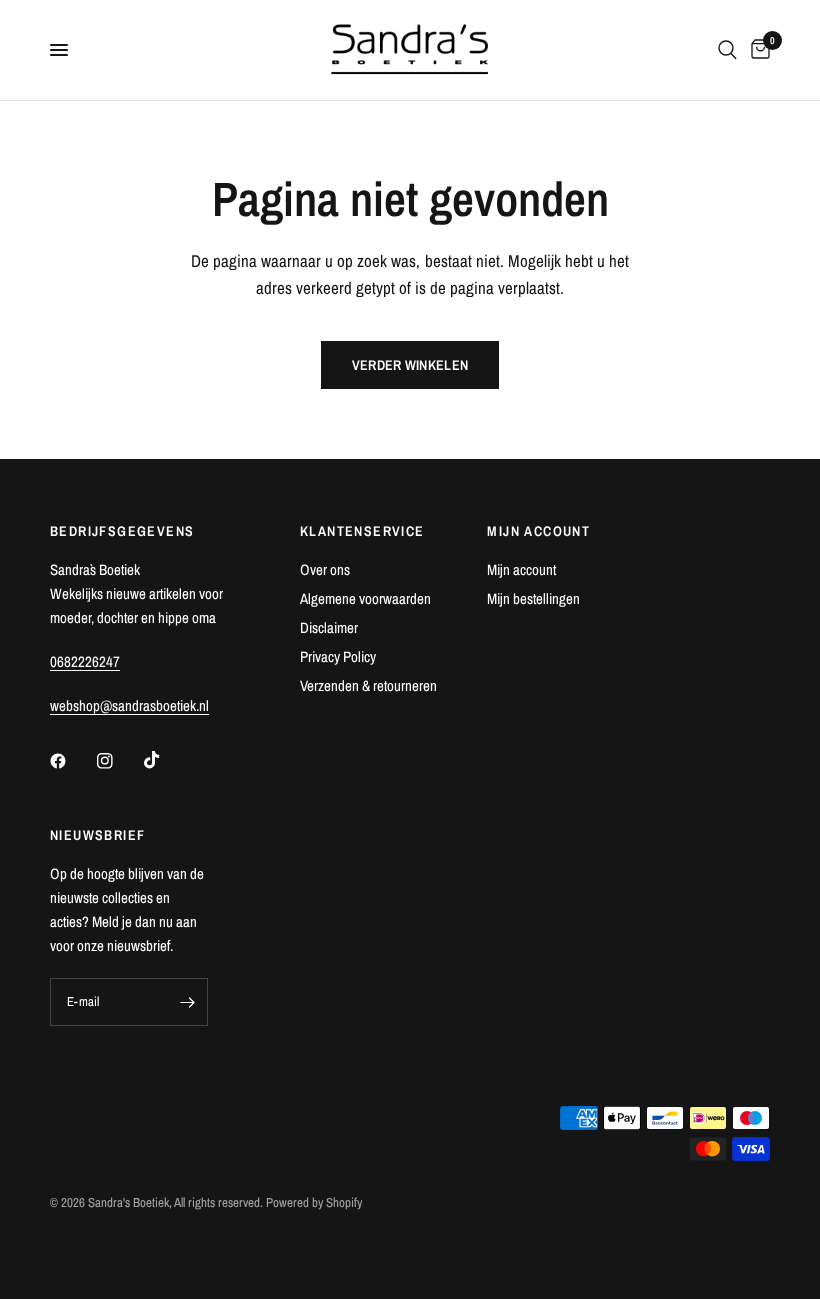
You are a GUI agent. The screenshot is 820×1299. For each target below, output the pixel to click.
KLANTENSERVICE (362, 531)
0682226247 (85, 661)
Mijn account (521, 569)
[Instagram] (119, 761)
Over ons (325, 569)
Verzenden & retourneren (368, 685)
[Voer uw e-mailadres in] (188, 1002)
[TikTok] (166, 760)
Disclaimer (329, 627)
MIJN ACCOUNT (538, 531)
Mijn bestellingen (533, 598)
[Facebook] (72, 761)
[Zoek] (727, 50)
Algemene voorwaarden (365, 598)
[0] (757, 50)
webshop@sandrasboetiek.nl (129, 705)
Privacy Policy (338, 656)
